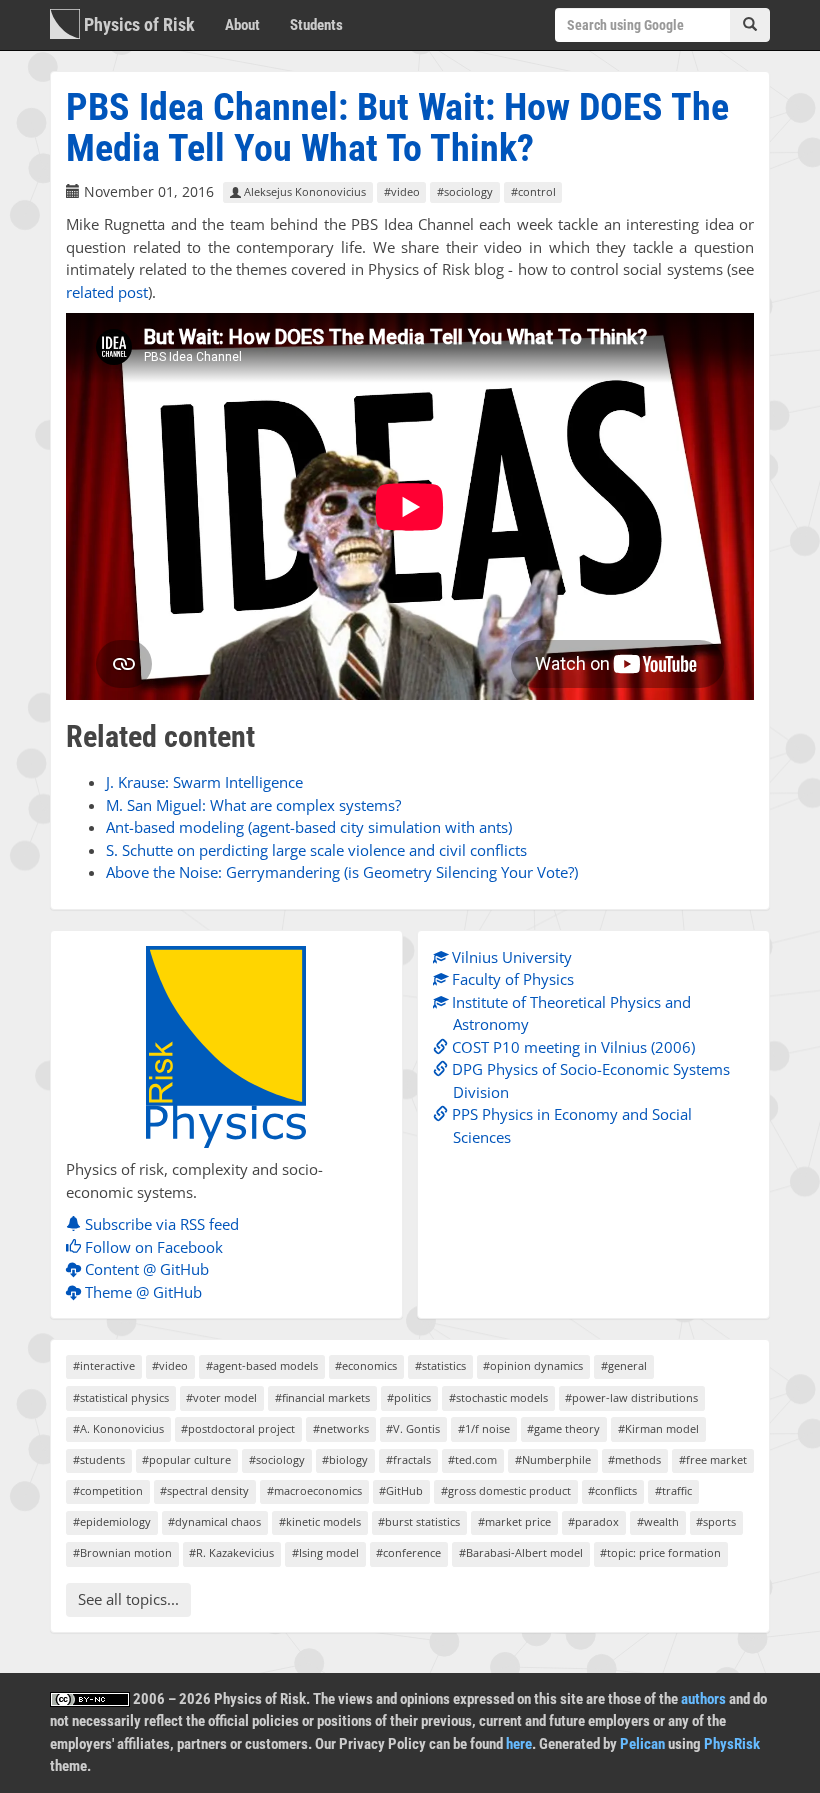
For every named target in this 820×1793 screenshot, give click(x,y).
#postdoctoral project (238, 1428)
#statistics (440, 1365)
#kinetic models (320, 1521)
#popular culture (186, 1459)
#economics (366, 1365)
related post (107, 292)
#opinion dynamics (533, 1365)
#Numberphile (553, 1459)
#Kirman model (658, 1428)
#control (533, 192)
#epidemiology (112, 1521)
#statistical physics (121, 1397)
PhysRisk (732, 1744)
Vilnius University (510, 957)
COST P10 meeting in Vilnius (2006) (571, 1047)
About (242, 25)
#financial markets (322, 1397)
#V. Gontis (413, 1428)
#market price (514, 1521)
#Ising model (325, 1552)
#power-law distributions (631, 1397)
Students (316, 25)
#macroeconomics (314, 1490)
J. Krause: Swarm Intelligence (204, 782)
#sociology (465, 192)
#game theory (563, 1428)
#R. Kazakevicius (231, 1552)
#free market (713, 1459)
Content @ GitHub (145, 1269)
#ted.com (472, 1459)
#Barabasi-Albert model (521, 1552)
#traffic (673, 1490)
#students (99, 1459)
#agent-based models (262, 1365)
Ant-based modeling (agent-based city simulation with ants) (309, 827)
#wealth (658, 1521)
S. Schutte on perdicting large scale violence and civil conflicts (316, 850)
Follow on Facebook (152, 1247)
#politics (409, 1397)
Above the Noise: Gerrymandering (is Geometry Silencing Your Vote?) (342, 872)
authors (703, 1699)
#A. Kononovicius (118, 1428)
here (519, 1744)
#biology (345, 1459)
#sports (716, 1521)
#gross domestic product (506, 1490)
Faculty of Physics (511, 979)
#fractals (408, 1459)
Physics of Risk (137, 24)
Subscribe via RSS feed (160, 1224)
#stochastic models (498, 1397)
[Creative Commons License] (90, 1699)
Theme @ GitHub (141, 1292)
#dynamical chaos (214, 1521)
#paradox (593, 1521)
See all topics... (128, 1599)
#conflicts (612, 1490)
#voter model (221, 1397)
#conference (408, 1552)
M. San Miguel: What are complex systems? (253, 805)
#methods (634, 1459)
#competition (108, 1490)
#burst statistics (419, 1521)
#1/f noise (484, 1428)
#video (402, 192)
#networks (341, 1428)
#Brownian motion (122, 1552)
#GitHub (401, 1490)
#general (624, 1365)
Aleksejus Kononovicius (303, 192)
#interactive (104, 1365)
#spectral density (204, 1490)
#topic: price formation (660, 1552)
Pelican (642, 1744)
